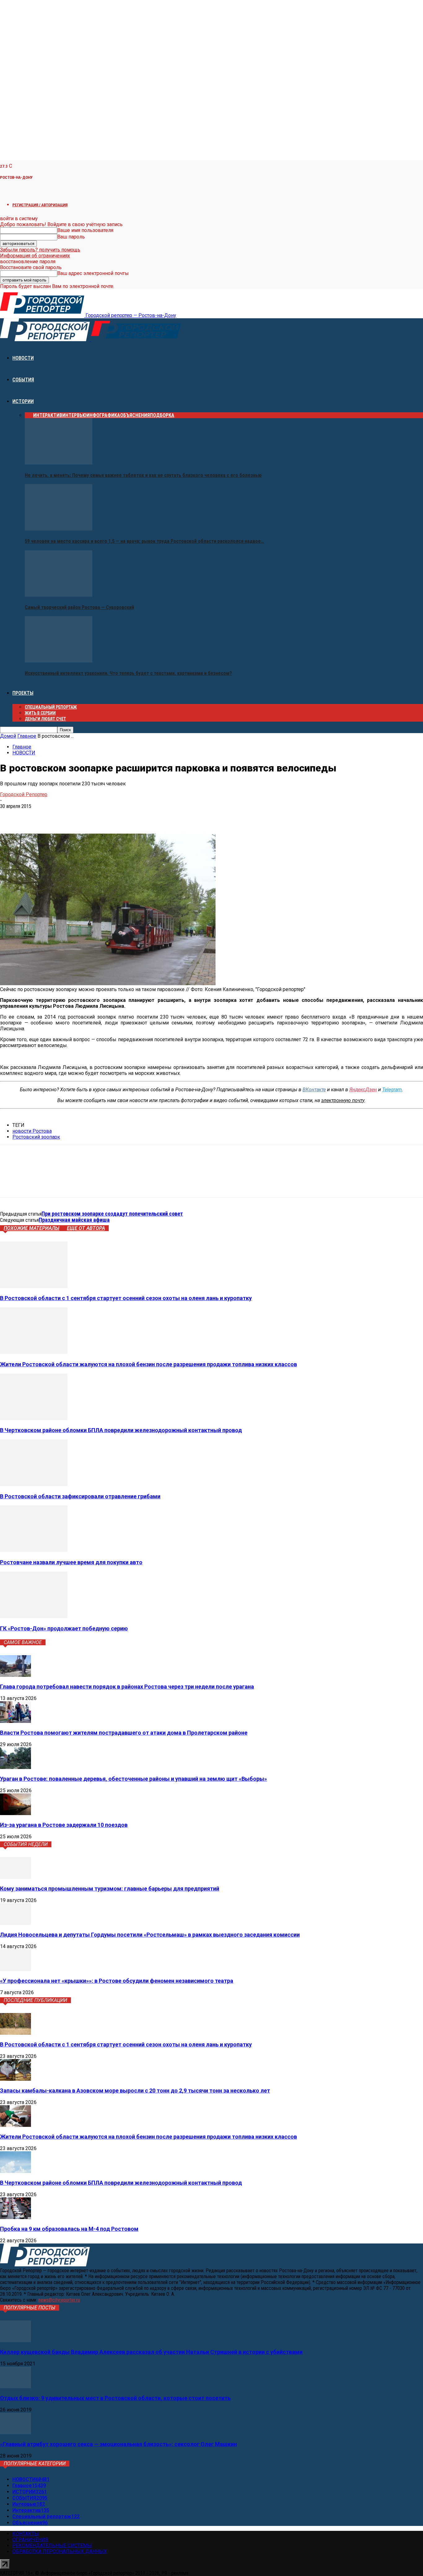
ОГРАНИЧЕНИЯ (30, 2540)
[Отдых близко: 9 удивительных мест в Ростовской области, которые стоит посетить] (15, 2387)
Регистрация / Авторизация (40, 205)
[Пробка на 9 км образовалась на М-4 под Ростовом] (15, 2217)
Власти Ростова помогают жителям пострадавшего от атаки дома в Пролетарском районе (124, 1733)
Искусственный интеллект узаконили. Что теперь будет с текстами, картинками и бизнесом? (128, 673)
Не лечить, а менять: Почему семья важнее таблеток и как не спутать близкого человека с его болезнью (143, 475)
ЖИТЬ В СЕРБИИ (40, 713)
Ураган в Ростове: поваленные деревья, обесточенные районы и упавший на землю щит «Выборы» (133, 1779)
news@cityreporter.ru (59, 2300)
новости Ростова (32, 1131)
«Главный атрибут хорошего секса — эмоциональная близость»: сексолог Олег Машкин (118, 2444)
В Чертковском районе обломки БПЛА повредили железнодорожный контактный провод (121, 1430)
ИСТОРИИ (23, 401)
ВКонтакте (314, 1090)
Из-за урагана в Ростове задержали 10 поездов (64, 1825)
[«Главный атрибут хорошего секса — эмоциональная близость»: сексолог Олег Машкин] (15, 2433)
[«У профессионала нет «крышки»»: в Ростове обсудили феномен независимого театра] (15, 1969)
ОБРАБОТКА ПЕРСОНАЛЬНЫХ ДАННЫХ (60, 2551)
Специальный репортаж (51, 707)
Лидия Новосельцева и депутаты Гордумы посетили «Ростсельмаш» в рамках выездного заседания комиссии (150, 1935)
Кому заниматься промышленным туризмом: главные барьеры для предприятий (110, 1889)
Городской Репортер (24, 794)
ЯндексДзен (363, 1090)
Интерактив (48, 415)
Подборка (162, 415)
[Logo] (46, 339)
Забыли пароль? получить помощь (40, 250)
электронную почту (343, 1100)
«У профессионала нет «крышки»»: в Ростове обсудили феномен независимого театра (117, 1981)
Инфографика (103, 415)
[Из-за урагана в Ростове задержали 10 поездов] (15, 1813)
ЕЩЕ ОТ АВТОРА (86, 1228)
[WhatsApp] (54, 816)
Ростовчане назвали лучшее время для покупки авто (71, 1562)
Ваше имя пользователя (85, 230)
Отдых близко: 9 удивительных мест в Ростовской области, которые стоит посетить (115, 2398)
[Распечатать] (76, 816)
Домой (8, 736)
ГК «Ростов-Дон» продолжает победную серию (64, 1628)
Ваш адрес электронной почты (93, 273)
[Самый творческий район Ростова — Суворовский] (59, 595)
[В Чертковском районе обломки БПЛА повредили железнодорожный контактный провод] (34, 1418)
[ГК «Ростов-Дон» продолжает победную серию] (34, 1616)
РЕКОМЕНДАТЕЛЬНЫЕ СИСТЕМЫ (52, 2546)
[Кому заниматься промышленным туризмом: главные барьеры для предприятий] (15, 1877)
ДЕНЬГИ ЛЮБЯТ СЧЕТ (45, 719)
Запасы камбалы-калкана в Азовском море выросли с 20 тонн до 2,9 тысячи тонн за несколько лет (135, 2091)
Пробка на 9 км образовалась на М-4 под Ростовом (69, 2229)
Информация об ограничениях (35, 256)
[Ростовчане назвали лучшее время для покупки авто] (34, 1550)
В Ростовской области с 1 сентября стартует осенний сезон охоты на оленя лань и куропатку (126, 1298)
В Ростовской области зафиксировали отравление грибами (80, 1496)
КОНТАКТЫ (26, 2534)
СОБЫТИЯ (23, 380)
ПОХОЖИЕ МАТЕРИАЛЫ (32, 1228)
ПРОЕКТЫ (23, 693)
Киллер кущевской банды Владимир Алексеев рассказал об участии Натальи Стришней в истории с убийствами (151, 2352)
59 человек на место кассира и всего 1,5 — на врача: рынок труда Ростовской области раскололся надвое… (144, 541)
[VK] (10, 816)
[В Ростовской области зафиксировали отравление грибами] (34, 1484)
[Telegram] (32, 816)
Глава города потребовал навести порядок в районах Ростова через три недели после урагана (127, 1687)
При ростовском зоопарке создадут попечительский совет (112, 1214)
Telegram (392, 1090)
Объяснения (135, 415)
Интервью (74, 415)
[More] (99, 816)
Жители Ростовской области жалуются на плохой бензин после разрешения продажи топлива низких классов (148, 1364)
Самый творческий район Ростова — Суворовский (79, 607)
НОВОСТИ (23, 358)
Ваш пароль (71, 237)
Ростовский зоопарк (36, 1137)
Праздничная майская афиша (74, 1220)
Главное (27, 736)
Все (29, 415)
